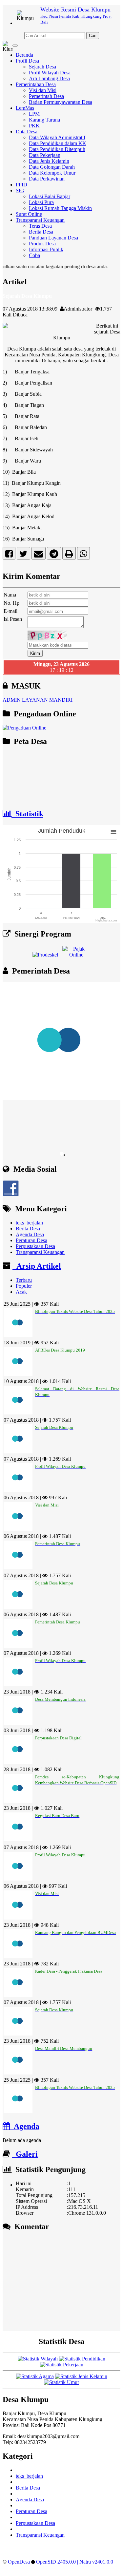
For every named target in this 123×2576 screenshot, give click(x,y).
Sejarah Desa (42, 67)
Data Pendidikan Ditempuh (57, 149)
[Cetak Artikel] (69, 555)
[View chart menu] (113, 832)
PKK (34, 126)
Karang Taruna (44, 120)
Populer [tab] (24, 1286)
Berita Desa (41, 232)
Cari (93, 36)
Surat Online (29, 214)
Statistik (27, 814)
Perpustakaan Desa (35, 1246)
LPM (34, 114)
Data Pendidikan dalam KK (58, 143)
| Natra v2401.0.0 (95, 2562)
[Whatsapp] (83, 555)
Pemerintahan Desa (36, 84)
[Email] (39, 555)
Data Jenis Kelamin (49, 161)
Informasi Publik (46, 249)
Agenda (25, 2126)
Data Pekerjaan (45, 155)
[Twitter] (23, 555)
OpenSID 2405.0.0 (56, 2562)
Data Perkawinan (47, 179)
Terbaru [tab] (24, 1280)
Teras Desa (40, 226)
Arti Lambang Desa (49, 78)
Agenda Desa (30, 1234)
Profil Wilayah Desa (50, 73)
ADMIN (12, 700)
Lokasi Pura (41, 202)
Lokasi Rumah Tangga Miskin (60, 208)
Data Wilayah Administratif (57, 137)
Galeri (25, 2154)
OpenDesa (19, 2562)
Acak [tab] (21, 1292)
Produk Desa (42, 244)
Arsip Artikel (37, 1266)
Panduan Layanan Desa (53, 238)
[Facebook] (9, 555)
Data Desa (27, 132)
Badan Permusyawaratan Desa (61, 102)
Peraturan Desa (31, 1240)
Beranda (24, 55)
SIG (20, 190)
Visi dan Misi (43, 90)
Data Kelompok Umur (52, 173)
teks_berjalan (29, 1223)
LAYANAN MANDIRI (47, 700)
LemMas (25, 108)
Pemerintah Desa (46, 96)
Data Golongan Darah (52, 167)
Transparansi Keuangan (40, 220)
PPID (21, 185)
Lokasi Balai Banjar (50, 196)
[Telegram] (54, 555)
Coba (34, 255)
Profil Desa (27, 61)
